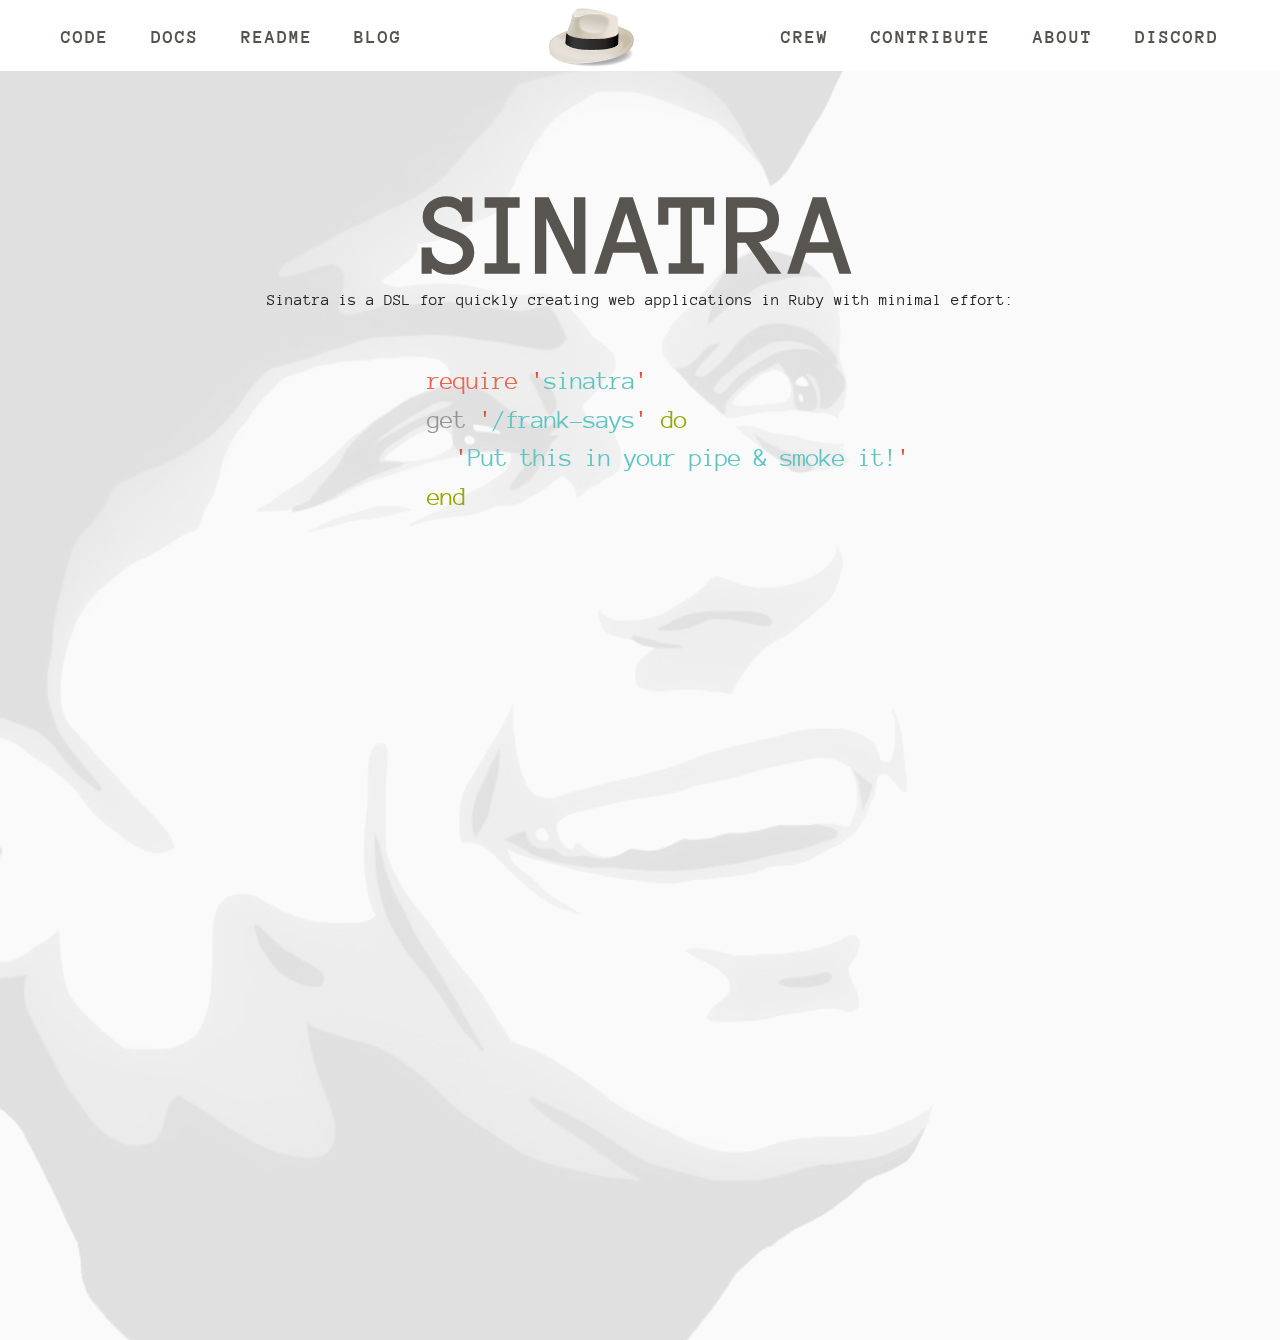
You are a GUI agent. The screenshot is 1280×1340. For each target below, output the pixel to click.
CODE (85, 36)
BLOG (378, 36)
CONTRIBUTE (931, 36)
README (277, 36)
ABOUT (1063, 36)
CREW (805, 36)
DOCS (175, 36)
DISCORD (1177, 36)
